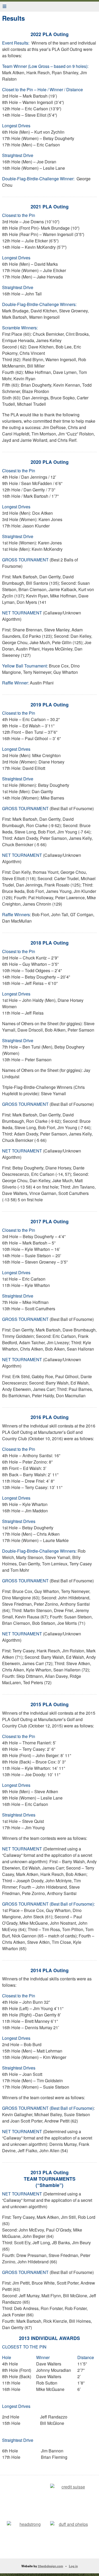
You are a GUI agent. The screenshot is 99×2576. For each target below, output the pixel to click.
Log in (73, 2566)
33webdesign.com (50, 2566)
